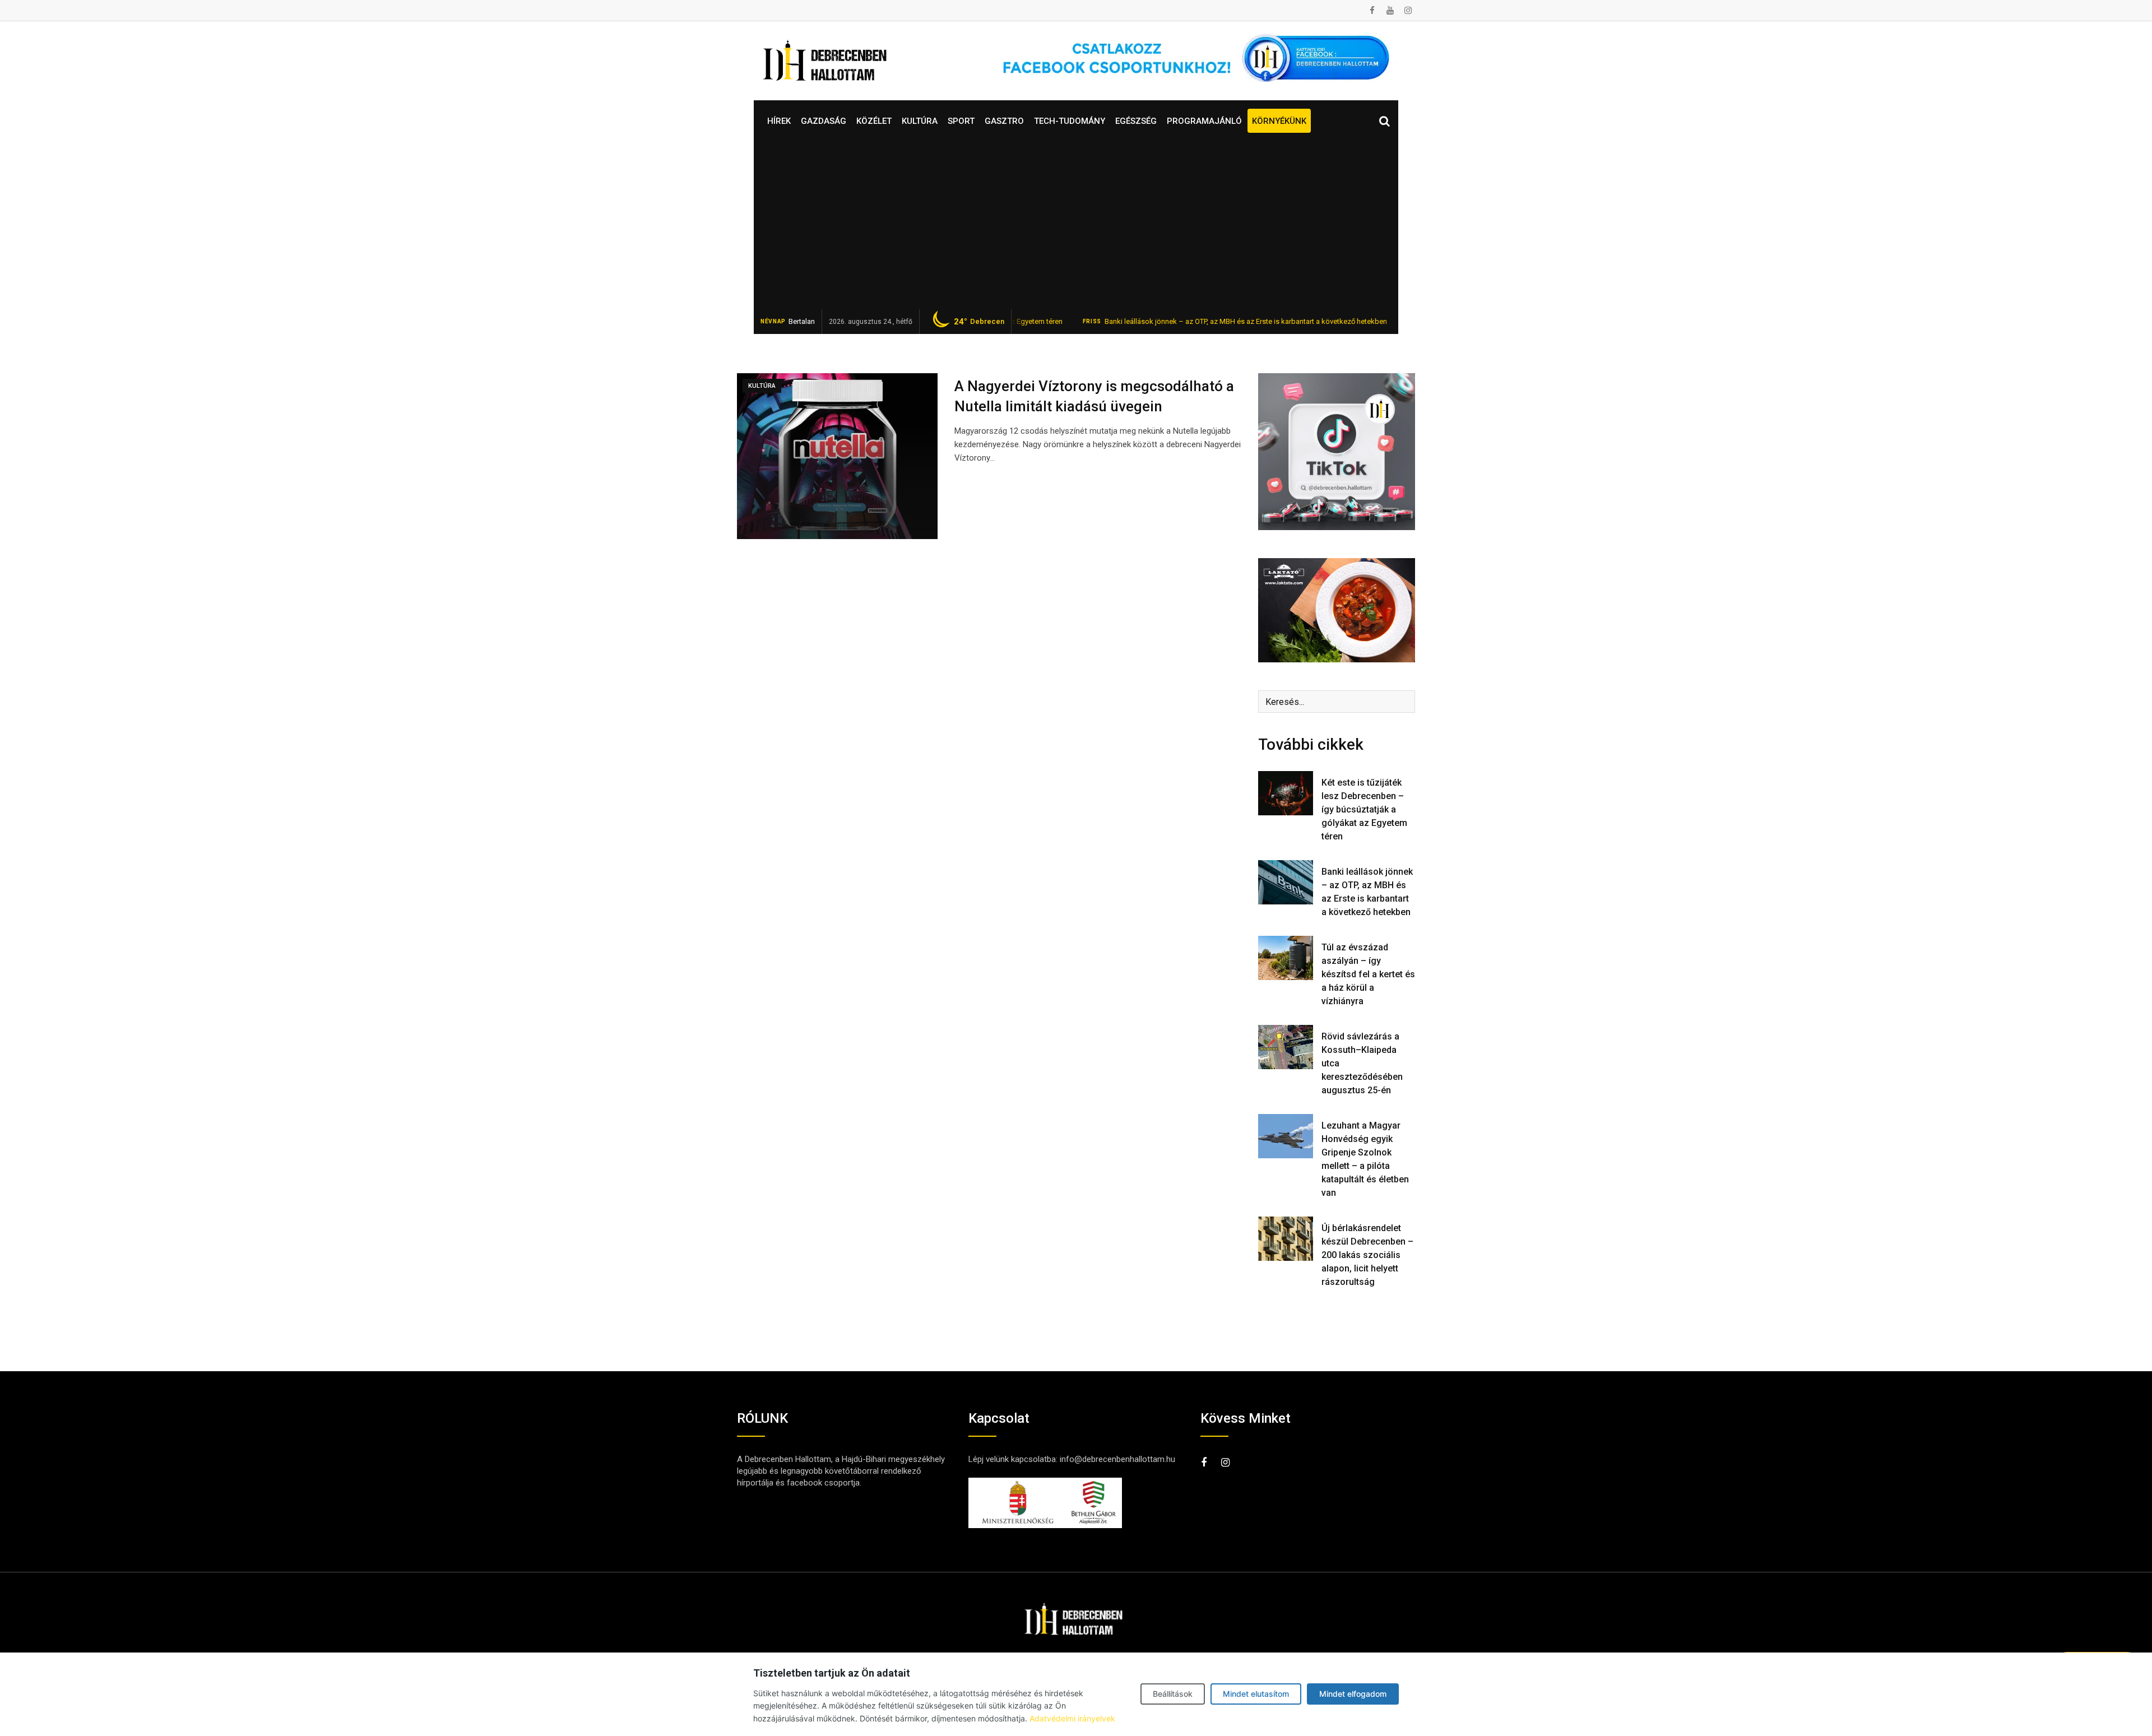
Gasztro (1004, 121)
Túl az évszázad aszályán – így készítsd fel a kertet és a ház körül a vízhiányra (1368, 974)
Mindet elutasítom (1256, 1694)
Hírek (779, 121)
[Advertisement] (1076, 225)
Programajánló (1204, 121)
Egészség (1136, 121)
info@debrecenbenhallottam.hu (1117, 1459)
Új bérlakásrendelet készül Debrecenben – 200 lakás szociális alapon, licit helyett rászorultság (1367, 1255)
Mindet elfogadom (1353, 1694)
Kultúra (920, 121)
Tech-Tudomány (1070, 121)
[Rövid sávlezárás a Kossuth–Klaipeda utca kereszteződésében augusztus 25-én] (1286, 1047)
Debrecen (979, 322)
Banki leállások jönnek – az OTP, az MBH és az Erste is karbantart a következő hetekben (1168, 321)
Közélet (874, 121)
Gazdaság (824, 121)
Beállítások (1173, 1694)
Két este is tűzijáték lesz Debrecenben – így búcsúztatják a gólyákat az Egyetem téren (1364, 809)
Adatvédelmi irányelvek (1072, 1718)
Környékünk (1279, 121)
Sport (961, 121)
